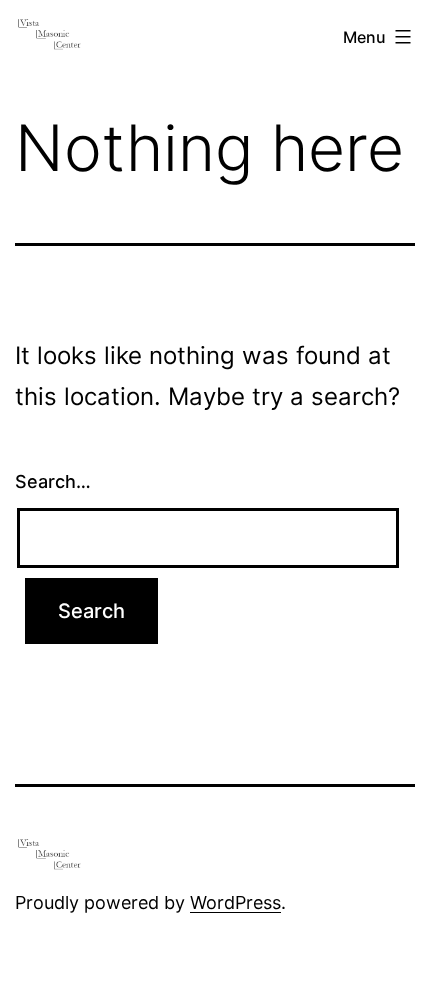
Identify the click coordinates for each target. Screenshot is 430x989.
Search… (53, 481)
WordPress (235, 902)
